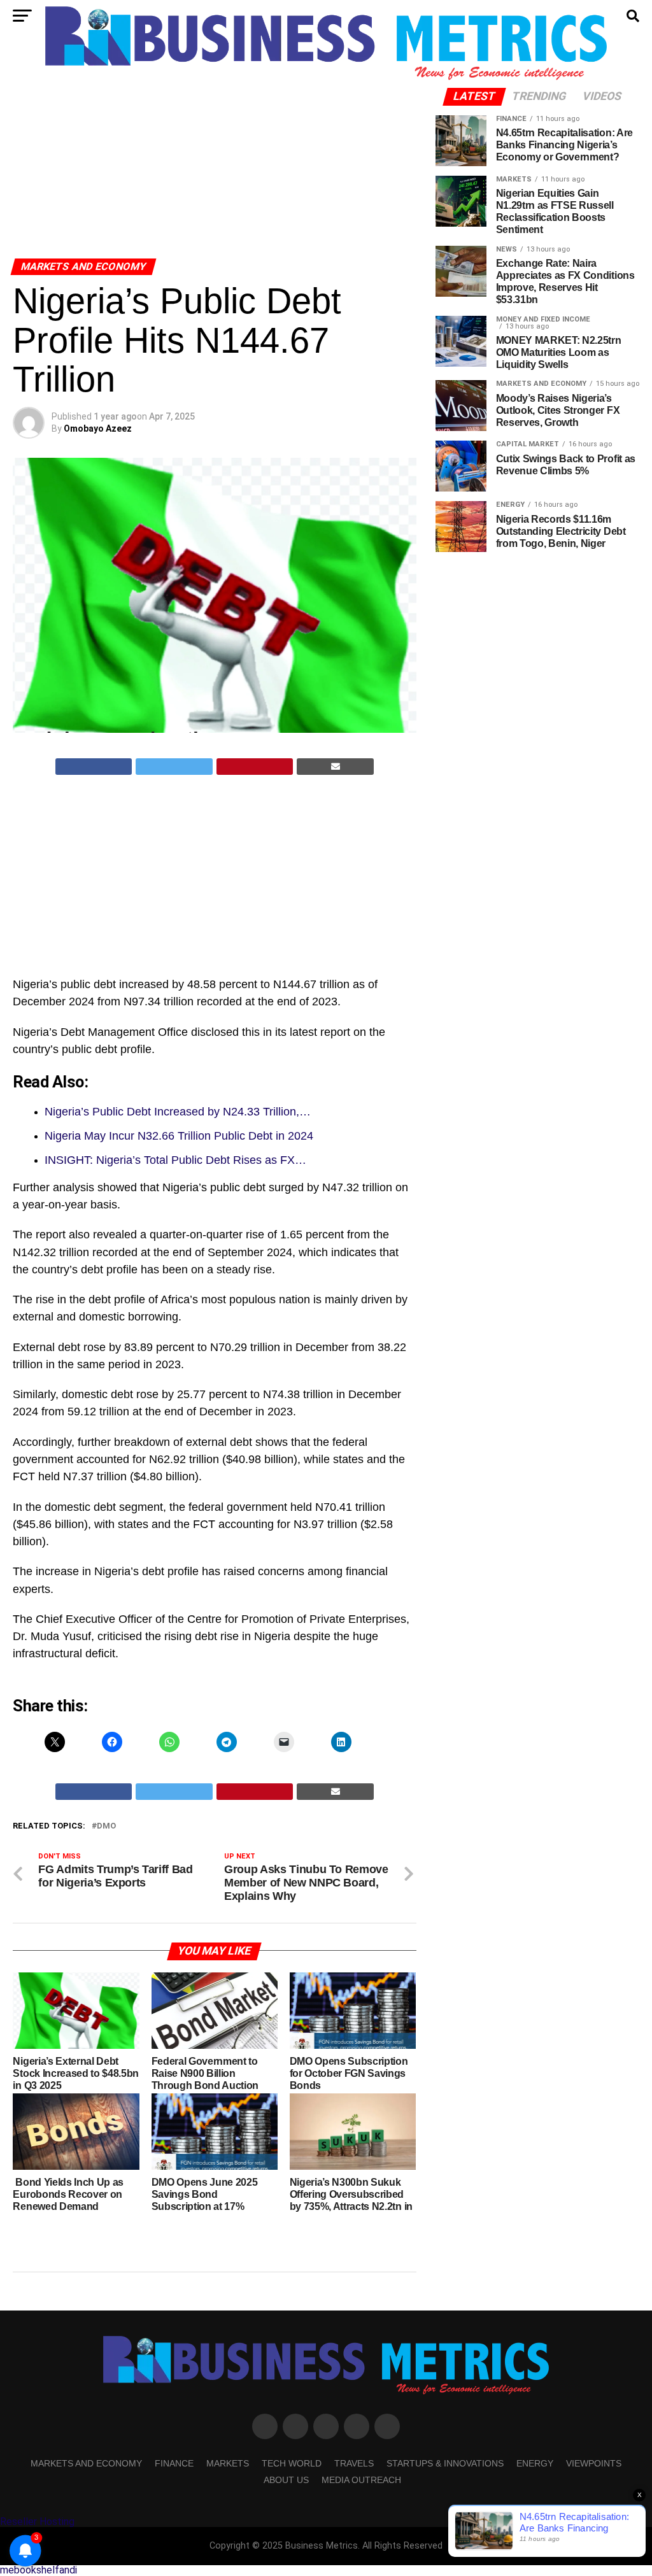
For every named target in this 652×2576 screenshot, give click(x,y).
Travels (354, 2463)
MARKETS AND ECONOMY (86, 2463)
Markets (228, 2463)
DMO (106, 1826)
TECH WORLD (292, 2463)
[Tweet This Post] (174, 767)
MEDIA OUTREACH (361, 2480)
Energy (535, 2463)
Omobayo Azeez (98, 428)
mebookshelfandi (39, 2570)
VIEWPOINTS (594, 2463)
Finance (174, 2463)
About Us (286, 2480)
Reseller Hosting (37, 2522)
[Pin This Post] (255, 767)
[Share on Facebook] (94, 767)
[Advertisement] (214, 158)
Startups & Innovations (445, 2463)
